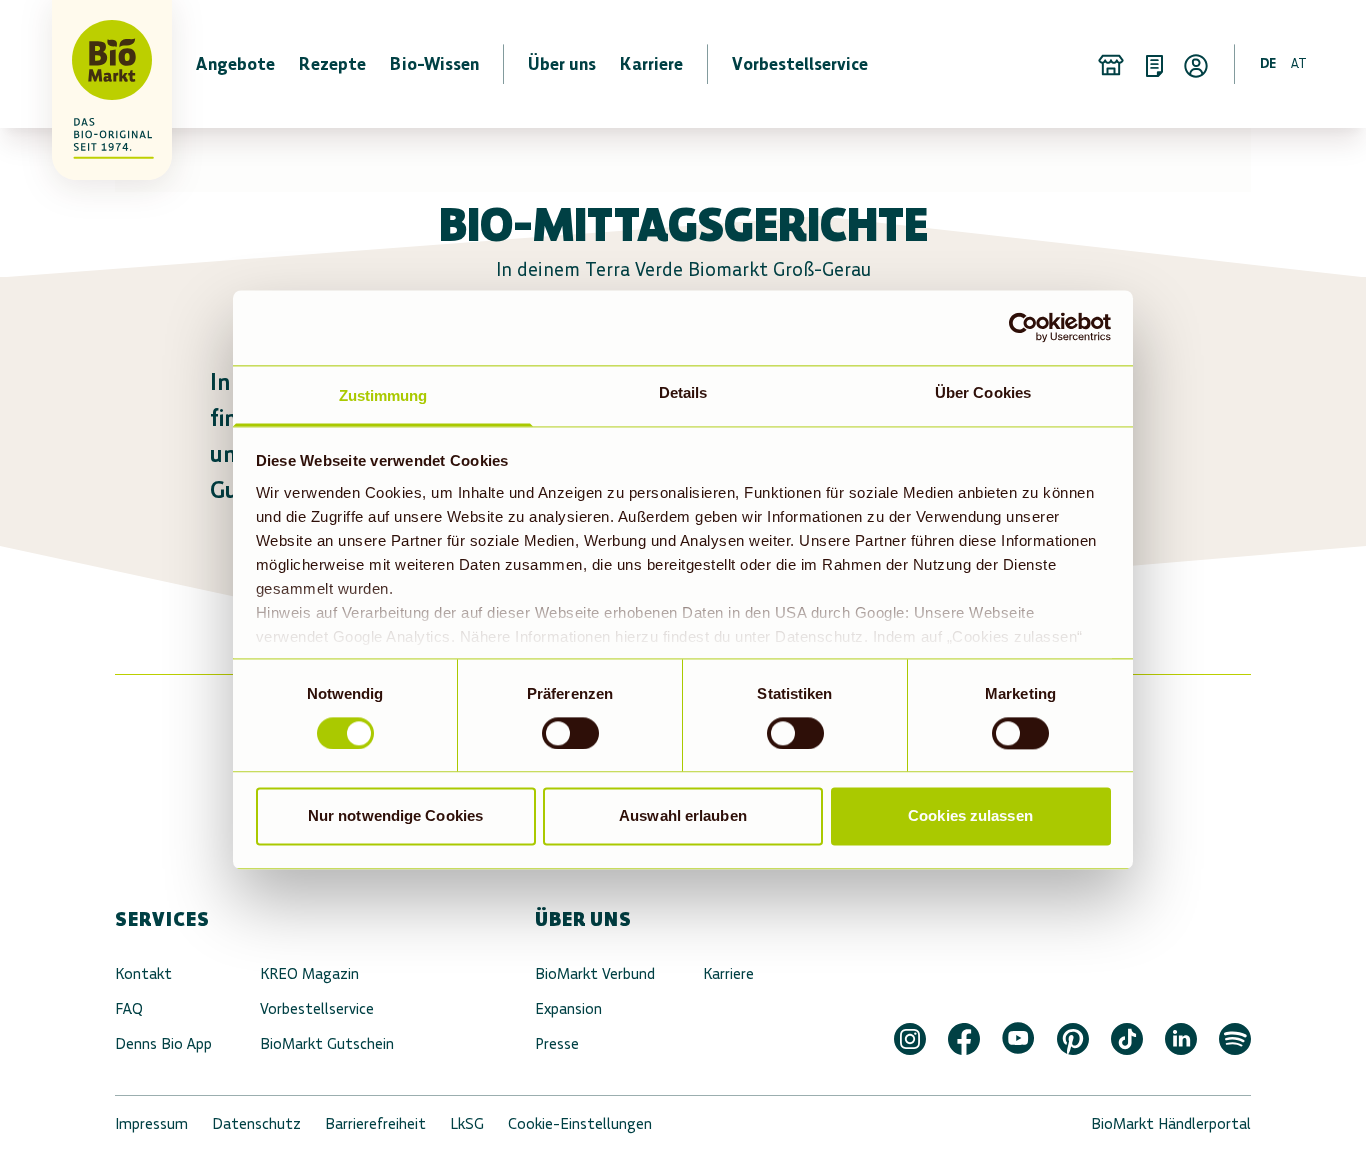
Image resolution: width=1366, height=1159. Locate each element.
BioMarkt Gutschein (327, 1043)
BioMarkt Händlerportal (1171, 1123)
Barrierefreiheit (375, 1123)
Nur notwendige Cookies (395, 816)
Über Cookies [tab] (983, 392)
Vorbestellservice (317, 1008)
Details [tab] (683, 392)
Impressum (151, 1123)
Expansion (568, 1008)
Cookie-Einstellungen (580, 1123)
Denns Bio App (163, 1043)
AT (1299, 63)
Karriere (728, 973)
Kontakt (143, 973)
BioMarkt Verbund (595, 973)
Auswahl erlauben (683, 816)
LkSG (467, 1123)
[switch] (570, 733)
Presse (557, 1043)
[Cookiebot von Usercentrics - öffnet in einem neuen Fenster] (1023, 327)
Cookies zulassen (970, 816)
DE (1268, 63)
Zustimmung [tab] (383, 395)
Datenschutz (256, 1123)
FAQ (129, 1008)
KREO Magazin (309, 973)
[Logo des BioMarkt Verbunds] (100, 64)
